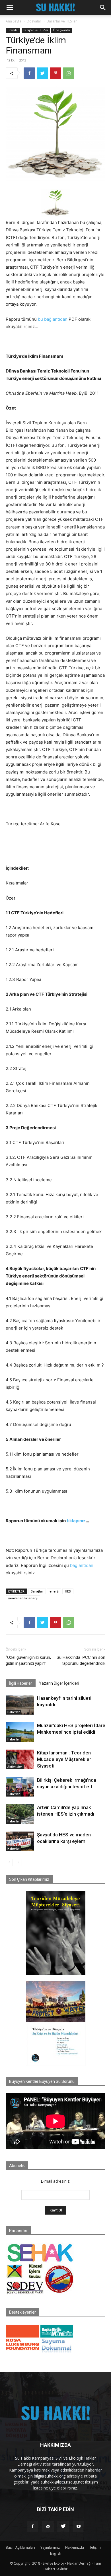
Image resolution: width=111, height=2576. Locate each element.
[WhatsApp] (69, 73)
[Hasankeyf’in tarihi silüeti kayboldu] (20, 1705)
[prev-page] (9, 1862)
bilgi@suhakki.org (50, 2476)
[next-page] (18, 1862)
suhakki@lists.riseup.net (62, 2482)
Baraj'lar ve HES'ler (62, 21)
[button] (10, 8)
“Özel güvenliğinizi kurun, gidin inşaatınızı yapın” (28, 1660)
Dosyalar (34, 21)
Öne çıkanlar (62, 30)
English (56, 2553)
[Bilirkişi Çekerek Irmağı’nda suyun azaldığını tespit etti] (20, 1787)
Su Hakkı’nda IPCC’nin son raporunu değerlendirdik (81, 1660)
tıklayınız (76, 1521)
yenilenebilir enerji (23, 1598)
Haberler (14, 1712)
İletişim (95, 2547)
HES (68, 1591)
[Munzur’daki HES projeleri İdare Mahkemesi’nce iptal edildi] (20, 1732)
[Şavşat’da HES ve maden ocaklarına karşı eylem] (20, 1841)
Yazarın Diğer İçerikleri (59, 1683)
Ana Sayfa (14, 21)
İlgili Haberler (21, 1683)
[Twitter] (42, 73)
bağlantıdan (82, 1565)
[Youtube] (79, 2526)
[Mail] (48, 2526)
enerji (54, 1591)
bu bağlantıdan (53, 319)
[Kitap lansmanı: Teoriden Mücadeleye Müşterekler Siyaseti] (20, 1759)
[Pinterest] (55, 73)
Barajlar (37, 1591)
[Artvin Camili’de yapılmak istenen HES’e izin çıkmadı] (20, 1814)
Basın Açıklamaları (20, 2547)
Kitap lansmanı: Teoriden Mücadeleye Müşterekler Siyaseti (64, 1759)
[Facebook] (29, 73)
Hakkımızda (75, 2547)
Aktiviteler (15, 1767)
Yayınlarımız (50, 2547)
